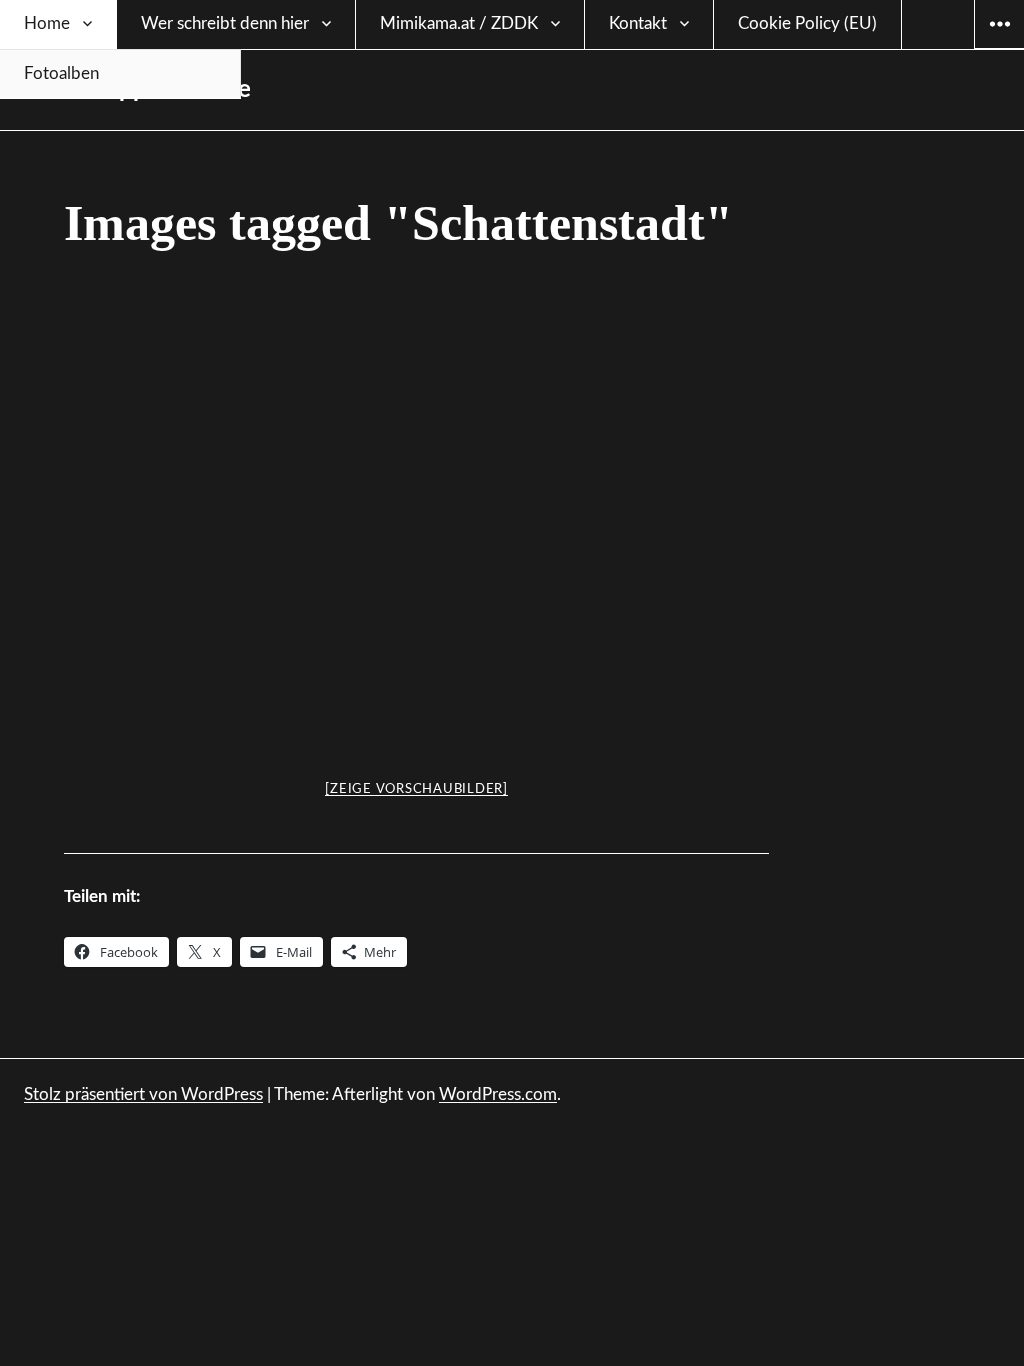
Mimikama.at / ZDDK (459, 23)
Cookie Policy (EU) (807, 23)
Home (47, 23)
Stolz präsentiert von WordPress (143, 1094)
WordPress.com (498, 1094)
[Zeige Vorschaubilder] (416, 789)
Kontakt (638, 23)
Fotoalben (61, 73)
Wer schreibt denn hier (225, 23)
